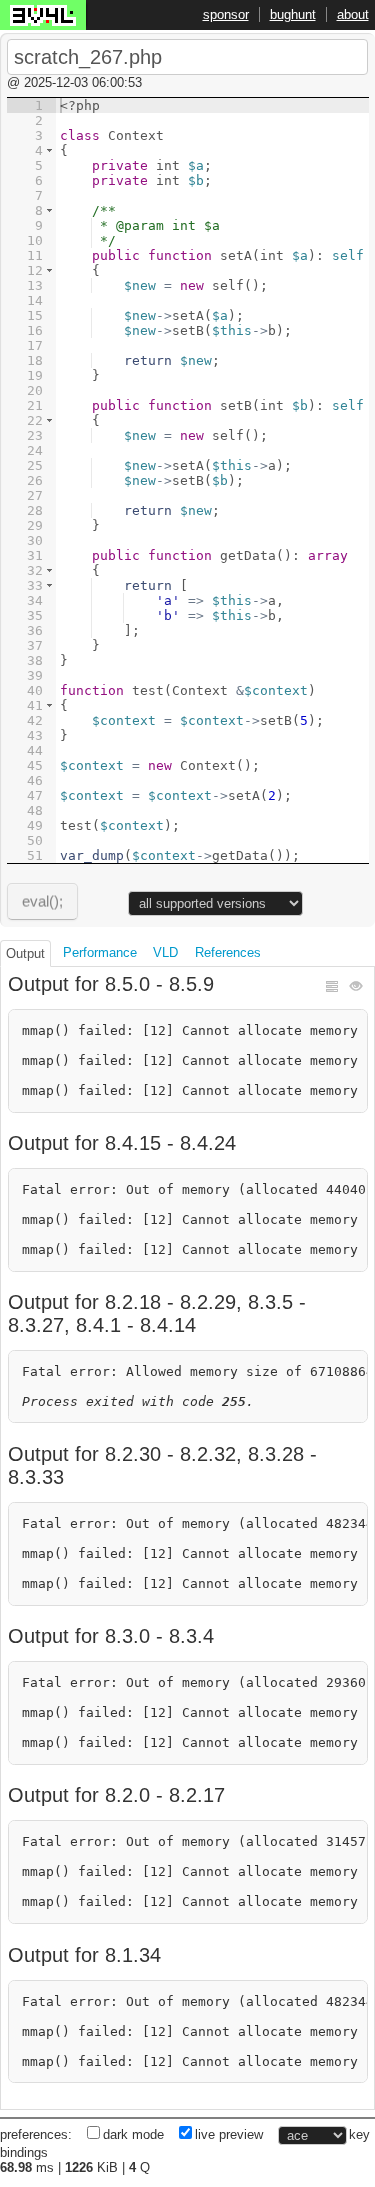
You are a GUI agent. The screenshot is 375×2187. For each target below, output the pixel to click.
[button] (49, 150)
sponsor (226, 14)
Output (25, 953)
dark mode (133, 2135)
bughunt (293, 14)
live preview (229, 2135)
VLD (165, 952)
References (228, 952)
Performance (100, 952)
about (353, 14)
